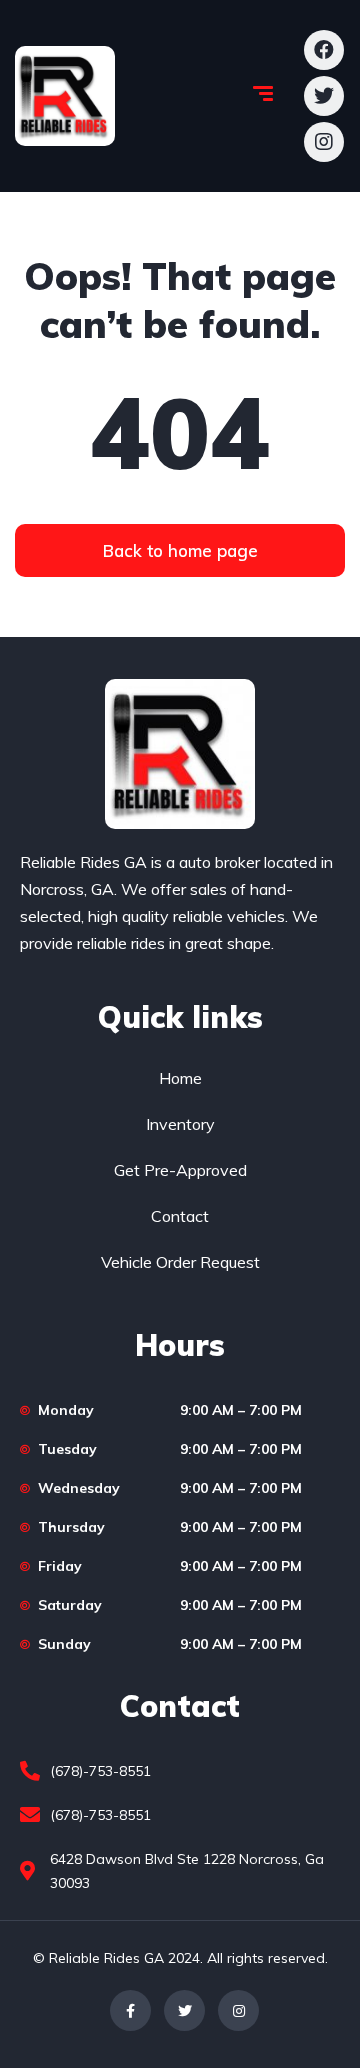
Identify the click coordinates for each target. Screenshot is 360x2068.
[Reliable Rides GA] (65, 96)
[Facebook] (130, 2010)
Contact (180, 1216)
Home (180, 1078)
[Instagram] (238, 2010)
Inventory (180, 1124)
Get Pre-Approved (180, 1170)
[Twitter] (184, 2010)
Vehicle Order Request (180, 1262)
